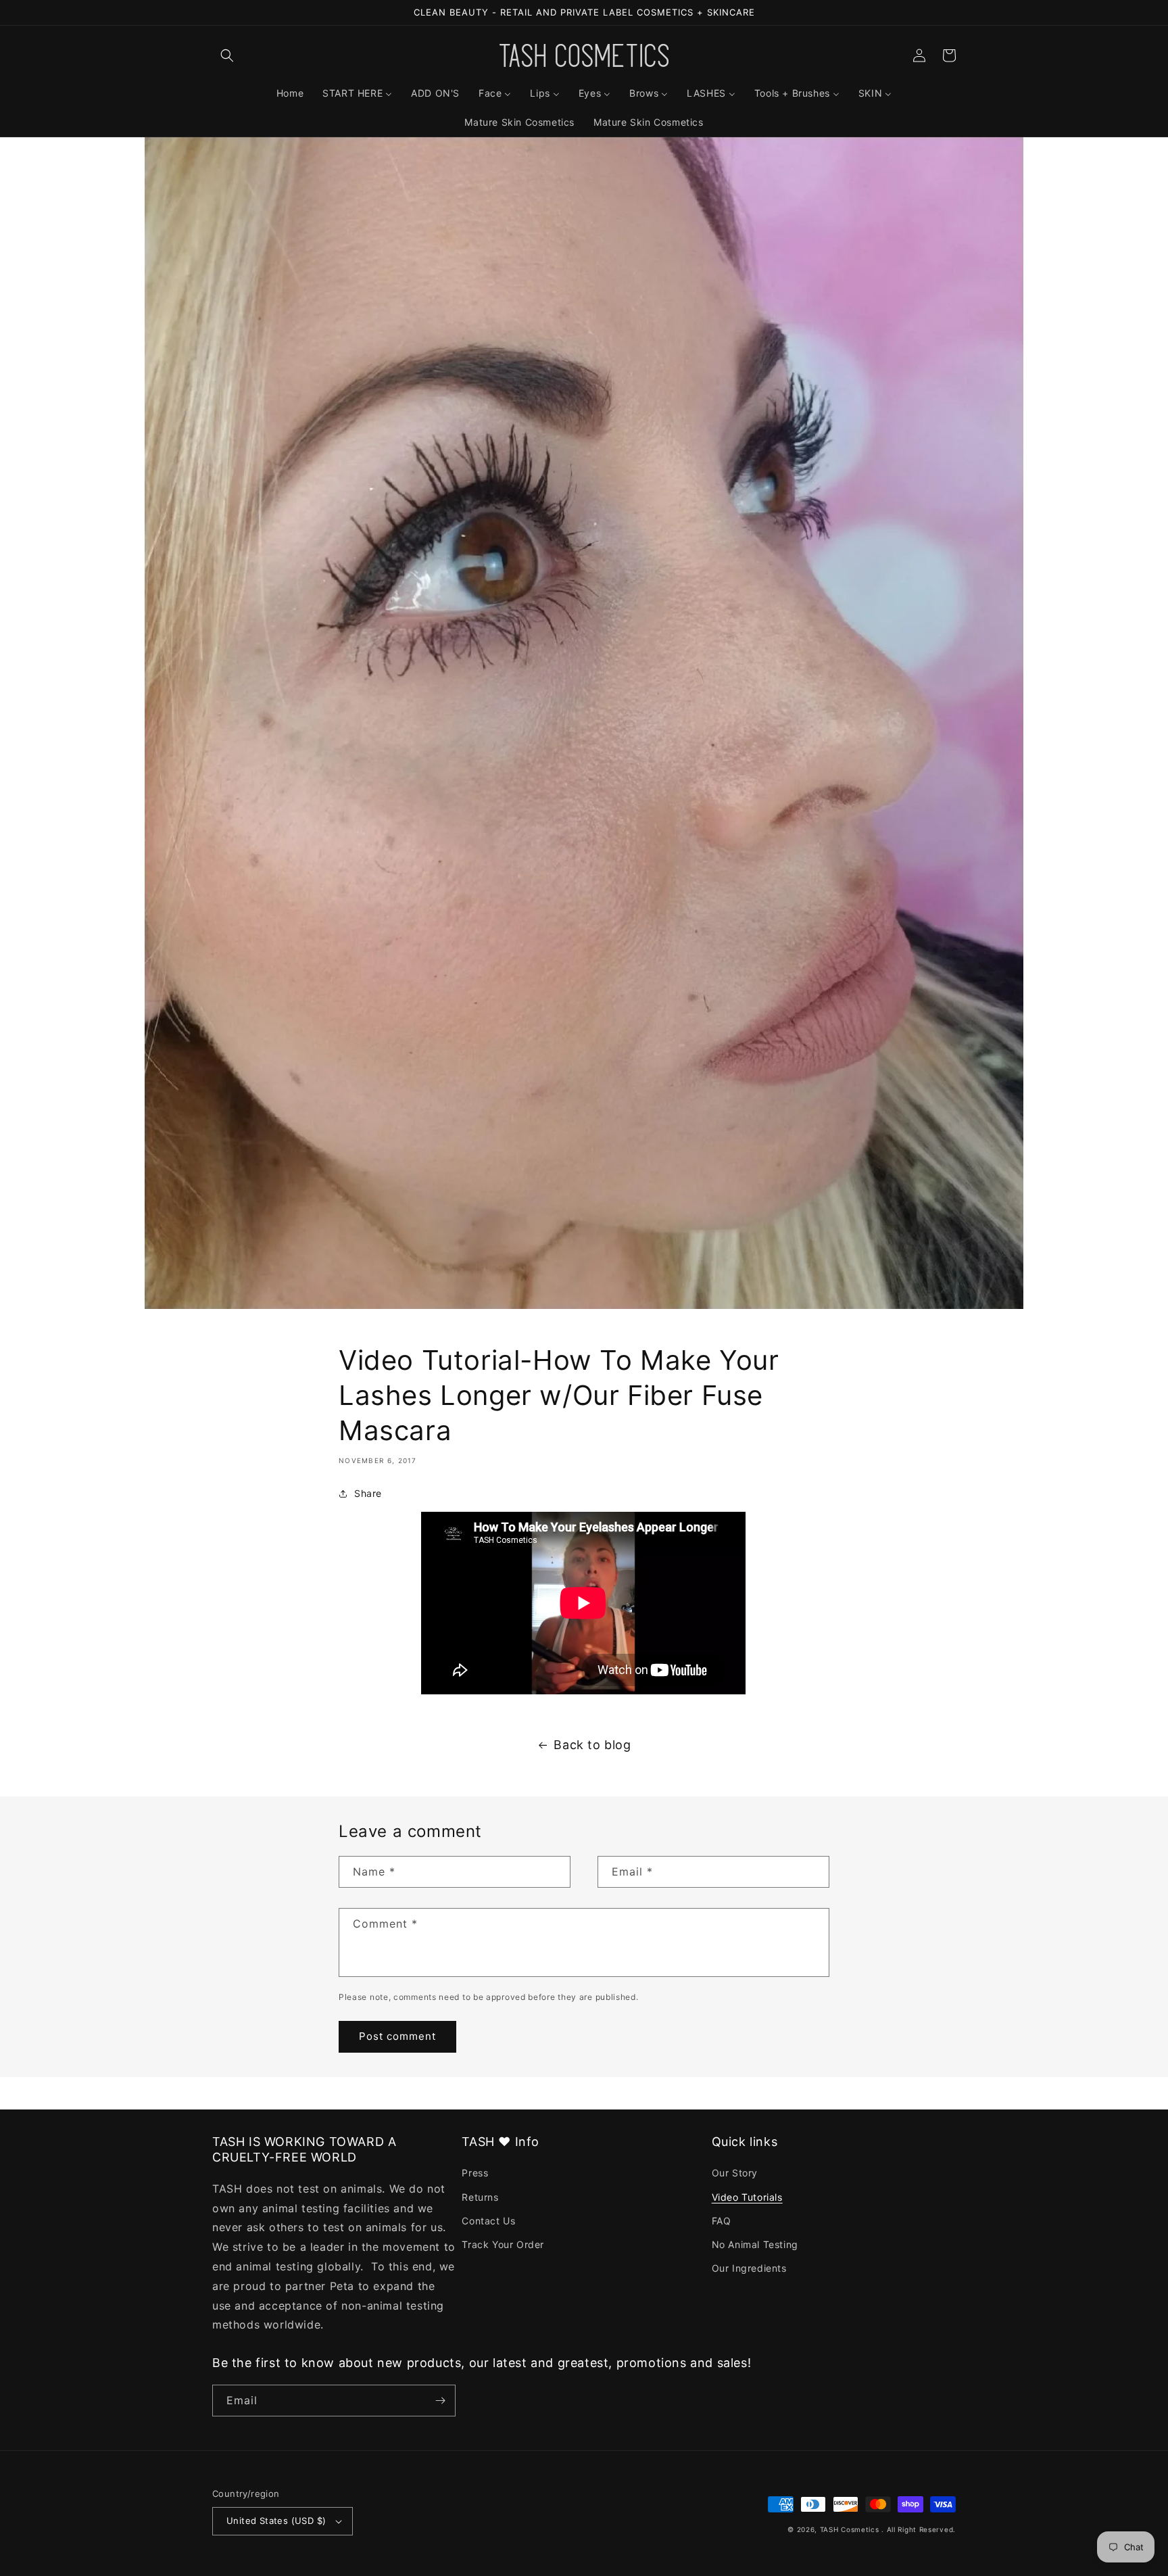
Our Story (735, 2173)
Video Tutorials (747, 2197)
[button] (227, 55)
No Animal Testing (755, 2244)
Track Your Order (503, 2244)
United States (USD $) (276, 2521)
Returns (480, 2197)
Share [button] (368, 1493)
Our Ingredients (749, 2268)
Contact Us (488, 2221)
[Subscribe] (440, 2401)
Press (475, 2173)
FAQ (722, 2221)
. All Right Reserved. (919, 2529)
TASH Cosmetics (850, 2529)
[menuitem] (290, 93)
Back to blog (592, 1745)
